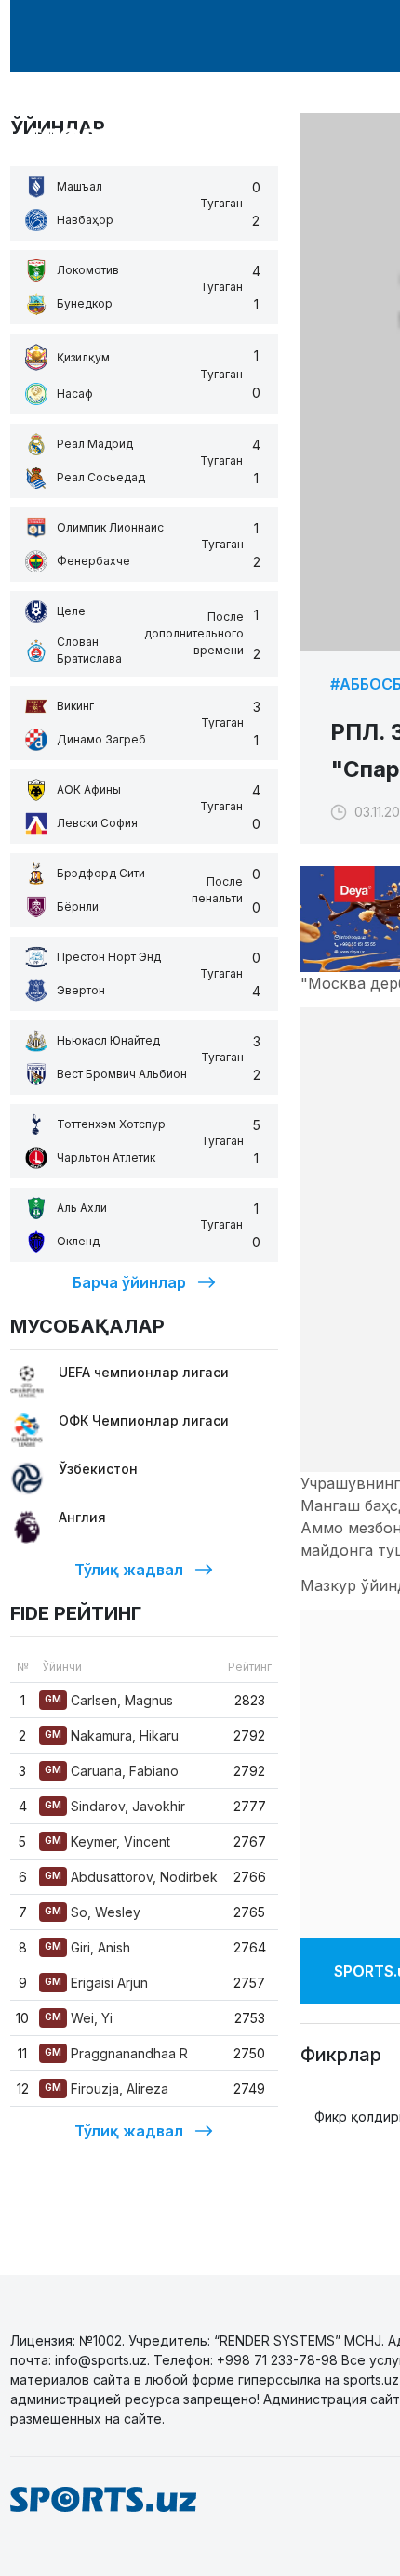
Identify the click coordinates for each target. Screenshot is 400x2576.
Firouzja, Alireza (107, 2089)
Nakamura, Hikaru (112, 1735)
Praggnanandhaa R (116, 2053)
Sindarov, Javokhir (115, 1806)
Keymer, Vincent (107, 1841)
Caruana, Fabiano (112, 1771)
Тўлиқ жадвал (129, 1570)
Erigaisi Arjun (96, 1983)
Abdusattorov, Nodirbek (131, 1877)
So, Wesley (93, 1912)
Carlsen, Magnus (109, 1700)
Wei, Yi (79, 2018)
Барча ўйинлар (129, 1282)
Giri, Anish (87, 1947)
